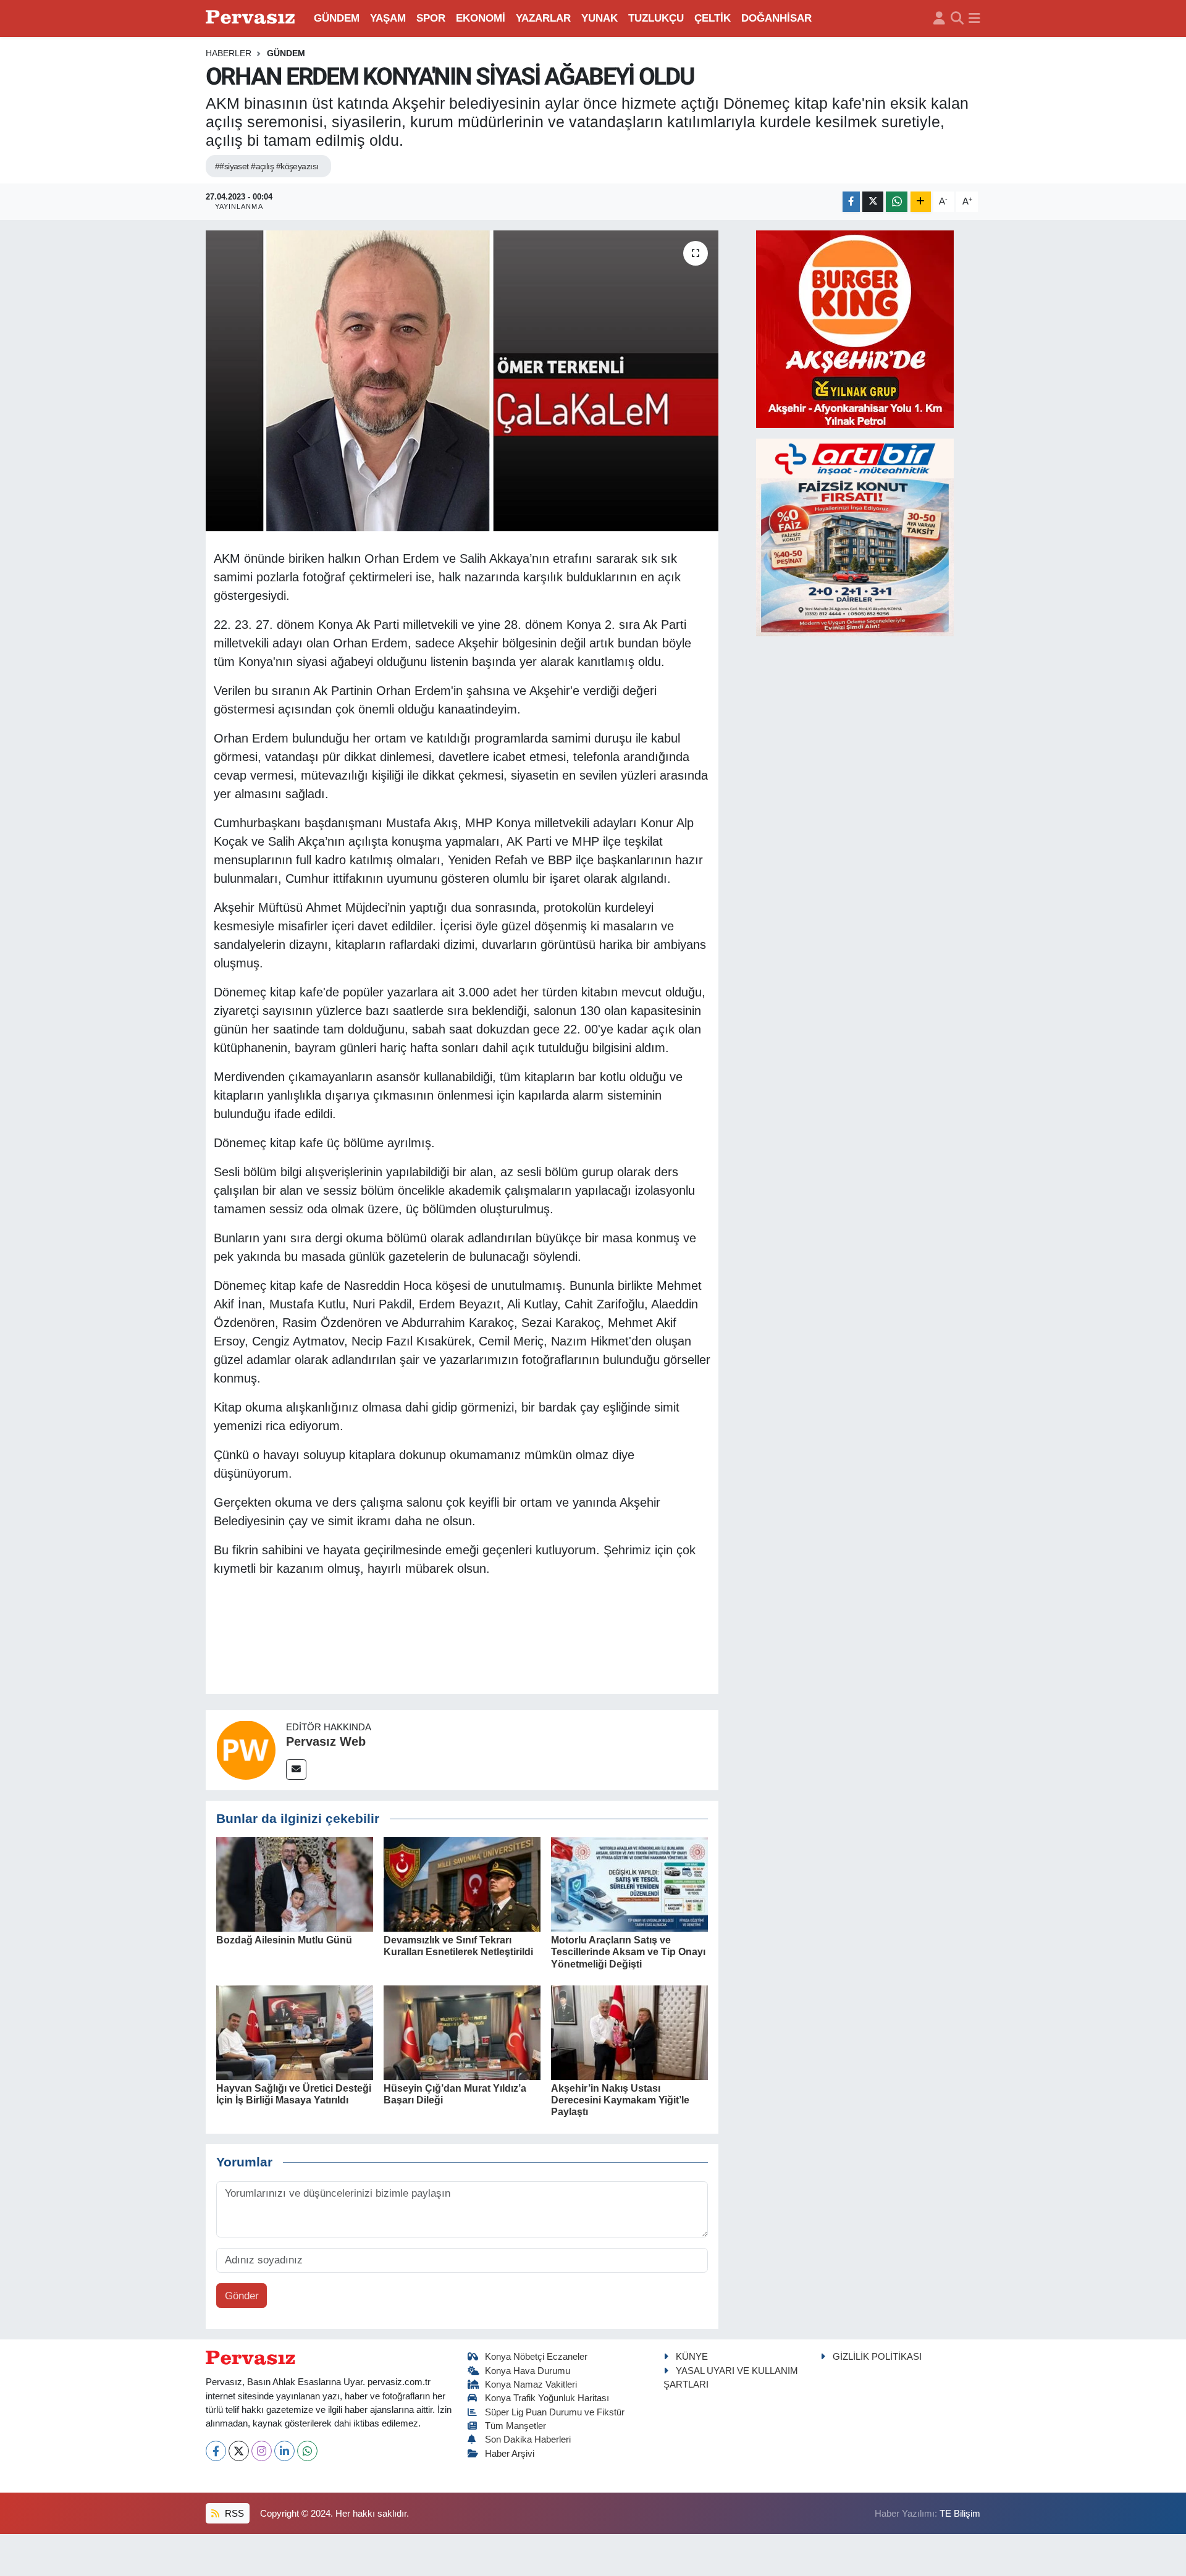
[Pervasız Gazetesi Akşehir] (252, 18)
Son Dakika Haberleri (528, 2439)
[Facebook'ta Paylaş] (851, 202)
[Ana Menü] (974, 19)
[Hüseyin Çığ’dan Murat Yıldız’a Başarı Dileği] (462, 2032)
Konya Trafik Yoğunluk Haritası (547, 2398)
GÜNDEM (337, 18)
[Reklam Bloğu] (855, 328)
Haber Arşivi (510, 2454)
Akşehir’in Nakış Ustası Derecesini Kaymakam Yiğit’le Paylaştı (620, 2100)
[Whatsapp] (307, 2451)
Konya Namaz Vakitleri (531, 2384)
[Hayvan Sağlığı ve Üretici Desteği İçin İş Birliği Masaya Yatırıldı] (295, 2032)
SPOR (431, 18)
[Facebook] (216, 2451)
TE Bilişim (960, 2514)
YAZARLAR (543, 18)
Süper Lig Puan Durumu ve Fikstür (555, 2412)
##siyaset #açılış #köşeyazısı (267, 166)
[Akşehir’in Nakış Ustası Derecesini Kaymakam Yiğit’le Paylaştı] (629, 2032)
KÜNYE (692, 2357)
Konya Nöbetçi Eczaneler (536, 2357)
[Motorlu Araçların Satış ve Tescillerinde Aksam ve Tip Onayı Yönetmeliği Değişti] (629, 1884)
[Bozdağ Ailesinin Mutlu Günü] (295, 1884)
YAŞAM (388, 18)
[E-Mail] (296, 1770)
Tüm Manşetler (515, 2426)
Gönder (242, 2296)
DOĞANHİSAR (776, 18)
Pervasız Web (326, 1741)
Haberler (229, 53)
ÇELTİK (713, 18)
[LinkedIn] (284, 2451)
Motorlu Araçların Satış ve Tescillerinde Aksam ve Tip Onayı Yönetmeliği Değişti (628, 1952)
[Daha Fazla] (921, 202)
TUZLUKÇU (656, 18)
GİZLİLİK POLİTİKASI (877, 2357)
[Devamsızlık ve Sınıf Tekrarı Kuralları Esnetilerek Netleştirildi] (462, 1884)
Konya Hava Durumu (528, 2371)
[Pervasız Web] (246, 1749)
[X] (239, 2451)
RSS (233, 2514)
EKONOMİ (481, 18)
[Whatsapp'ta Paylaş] (897, 202)
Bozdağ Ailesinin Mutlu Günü (284, 1940)
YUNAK (599, 18)
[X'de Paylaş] (873, 202)
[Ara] (957, 19)
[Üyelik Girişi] (939, 19)
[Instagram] (262, 2451)
